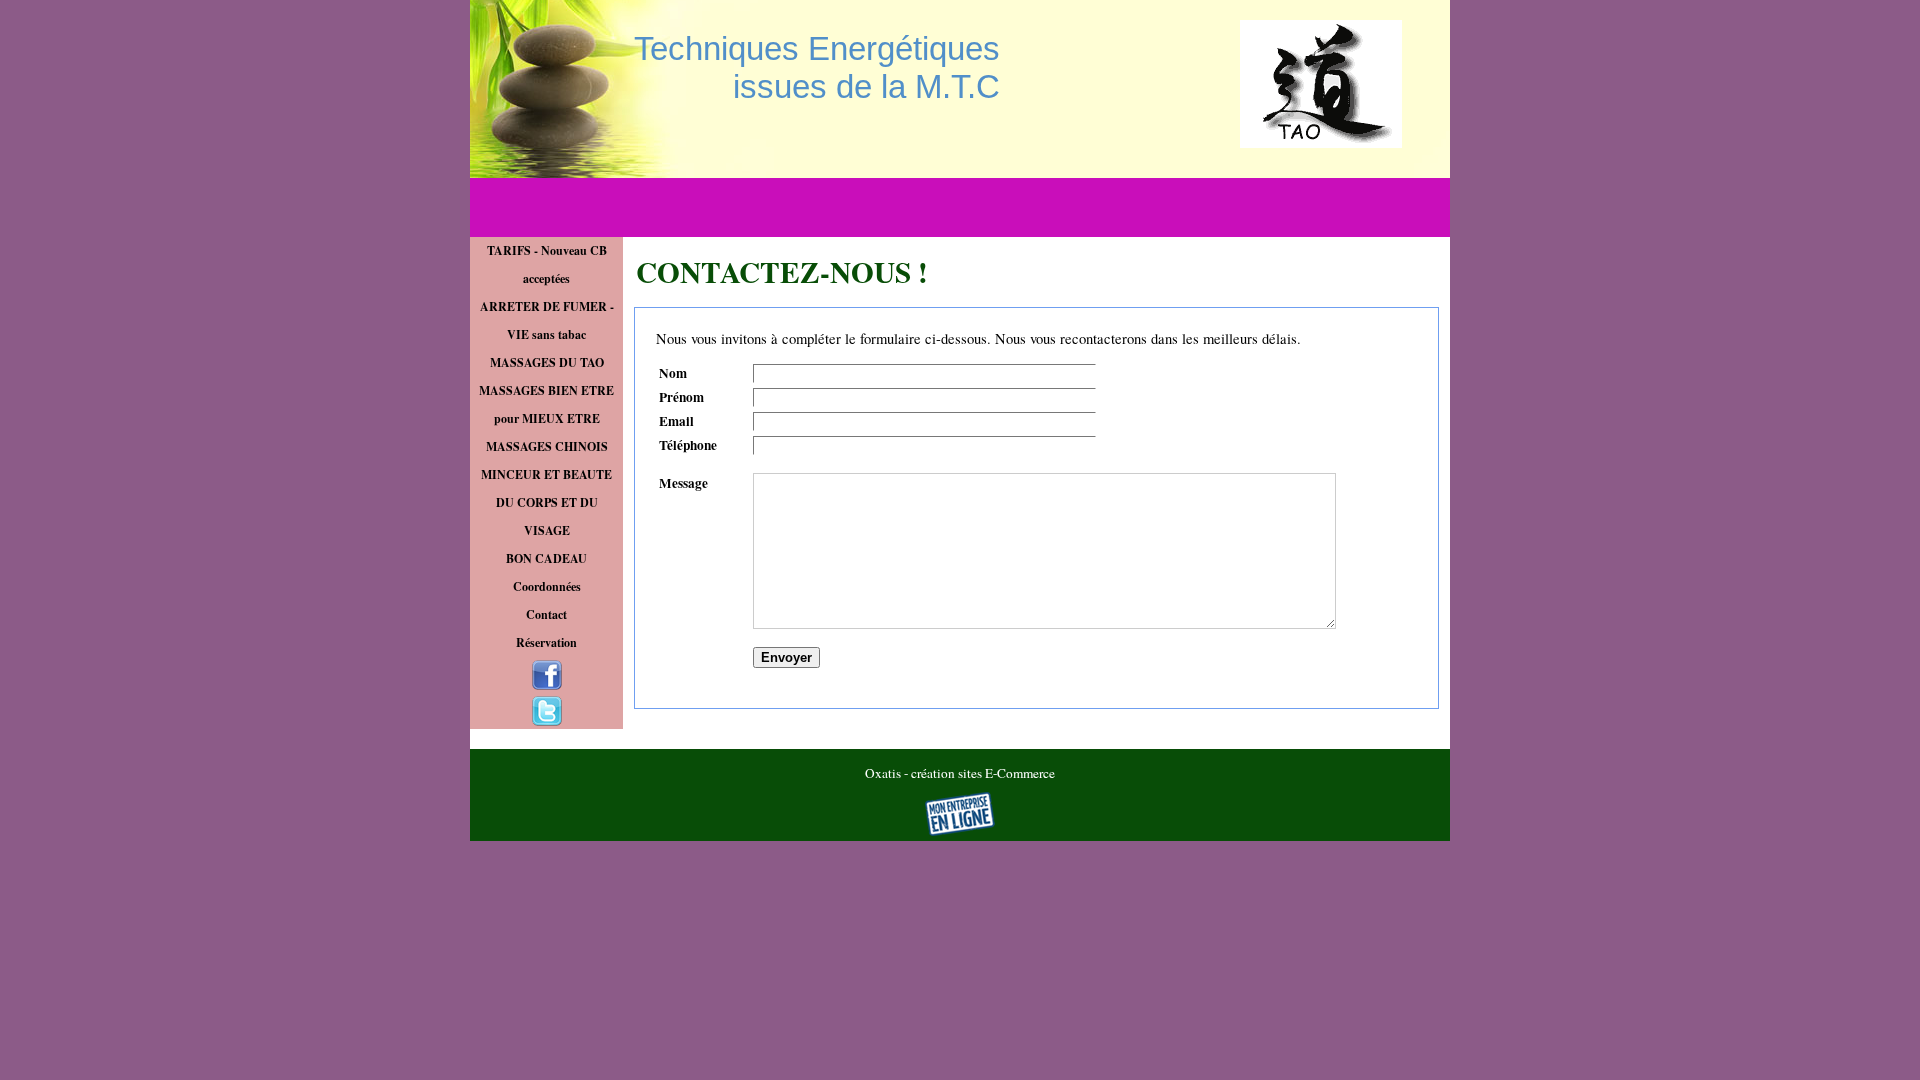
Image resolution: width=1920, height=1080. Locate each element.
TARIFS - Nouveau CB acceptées (547, 264)
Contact (546, 614)
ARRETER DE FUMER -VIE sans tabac (547, 320)
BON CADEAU (546, 558)
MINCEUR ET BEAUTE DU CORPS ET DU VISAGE (546, 502)
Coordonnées (547, 586)
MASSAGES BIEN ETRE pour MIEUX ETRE (546, 404)
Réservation (546, 642)
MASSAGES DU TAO (547, 362)
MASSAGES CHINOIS (547, 446)
